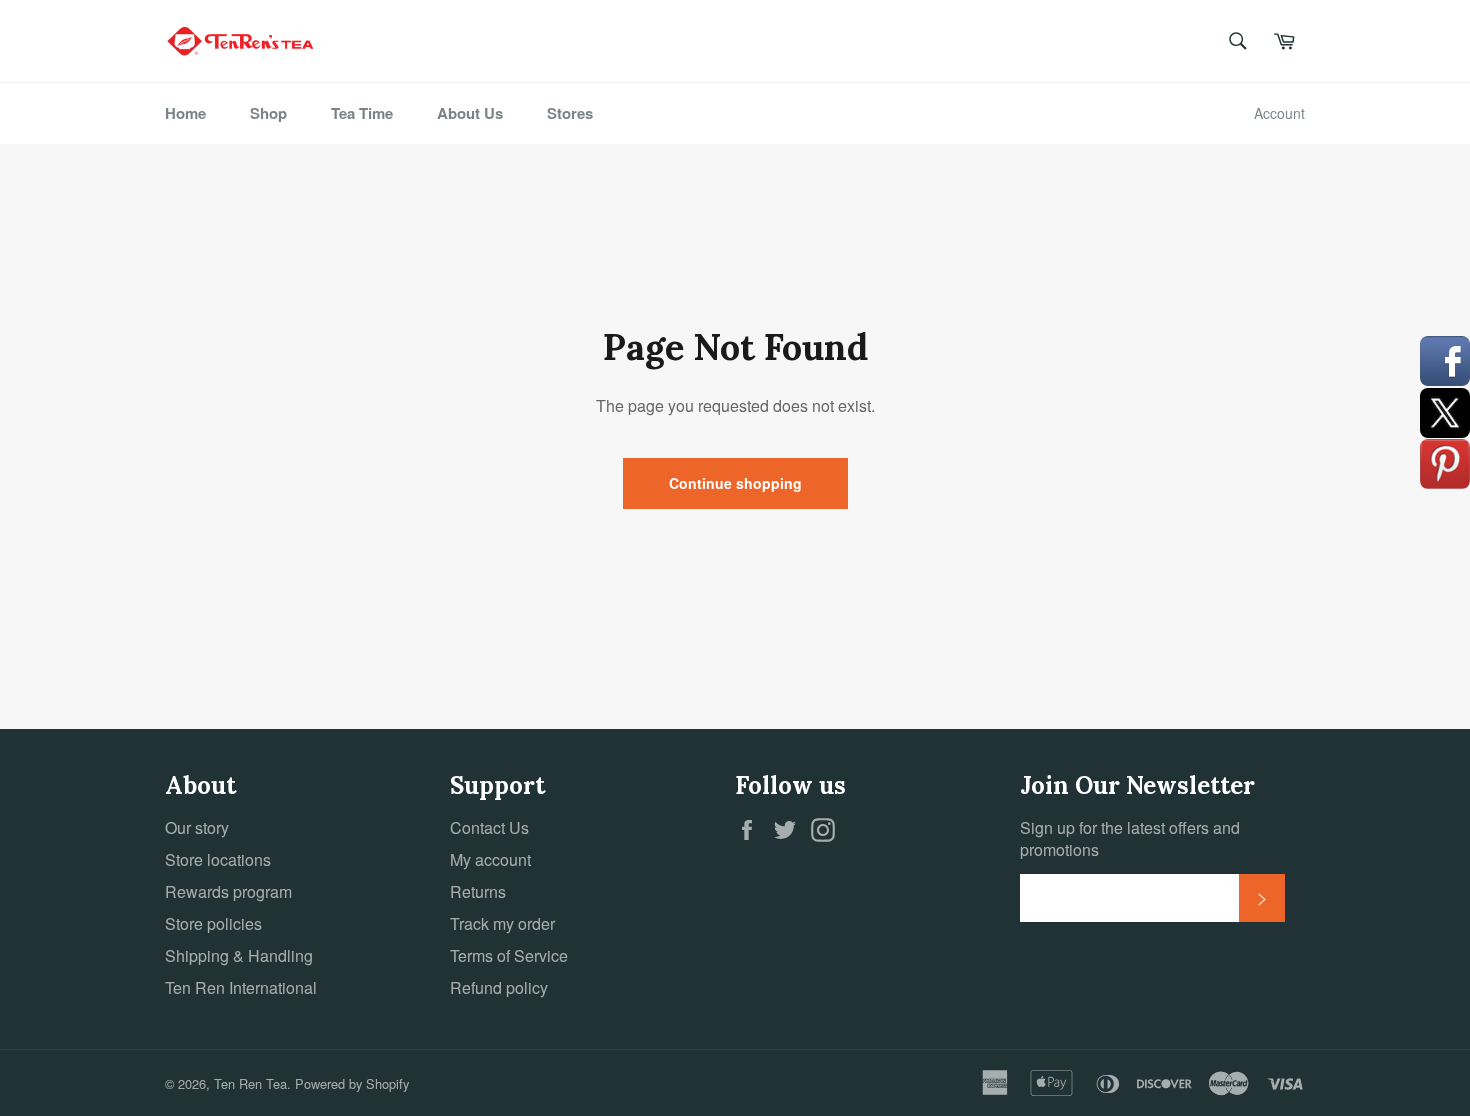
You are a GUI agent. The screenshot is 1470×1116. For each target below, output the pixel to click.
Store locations (218, 859)
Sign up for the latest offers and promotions (1130, 839)
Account (1279, 113)
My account (490, 859)
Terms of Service (509, 955)
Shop (268, 113)
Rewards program (228, 891)
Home (185, 113)
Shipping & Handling (239, 955)
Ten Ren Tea (250, 1083)
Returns (478, 891)
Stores (570, 113)
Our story (197, 827)
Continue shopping (735, 483)
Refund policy (499, 987)
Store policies (213, 923)
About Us (470, 113)
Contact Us (489, 827)
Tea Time (362, 113)
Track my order (502, 923)
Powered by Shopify (352, 1083)
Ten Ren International (241, 987)
